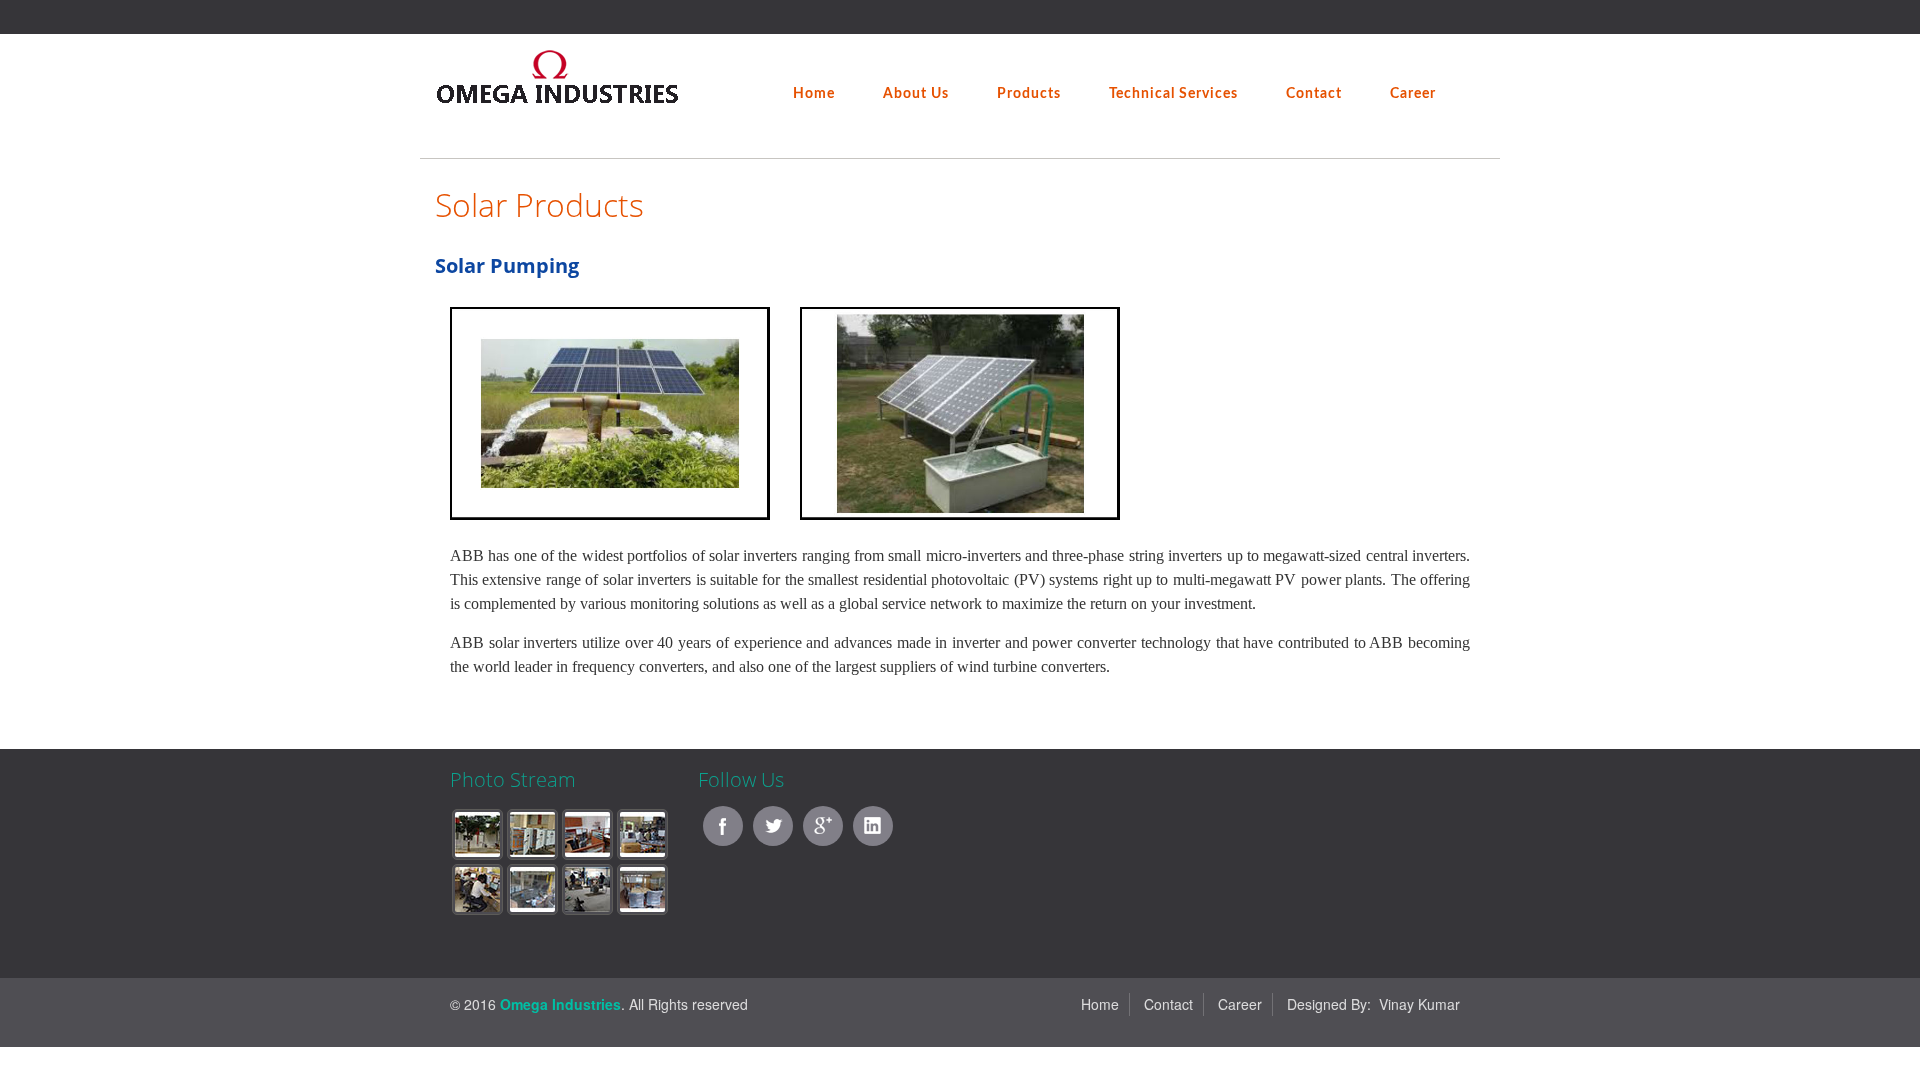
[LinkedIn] (873, 826)
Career (1240, 1004)
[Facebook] (723, 826)
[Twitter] (773, 826)
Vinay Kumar (1419, 1004)
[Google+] (823, 826)
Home (1100, 1004)
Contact (1168, 1004)
